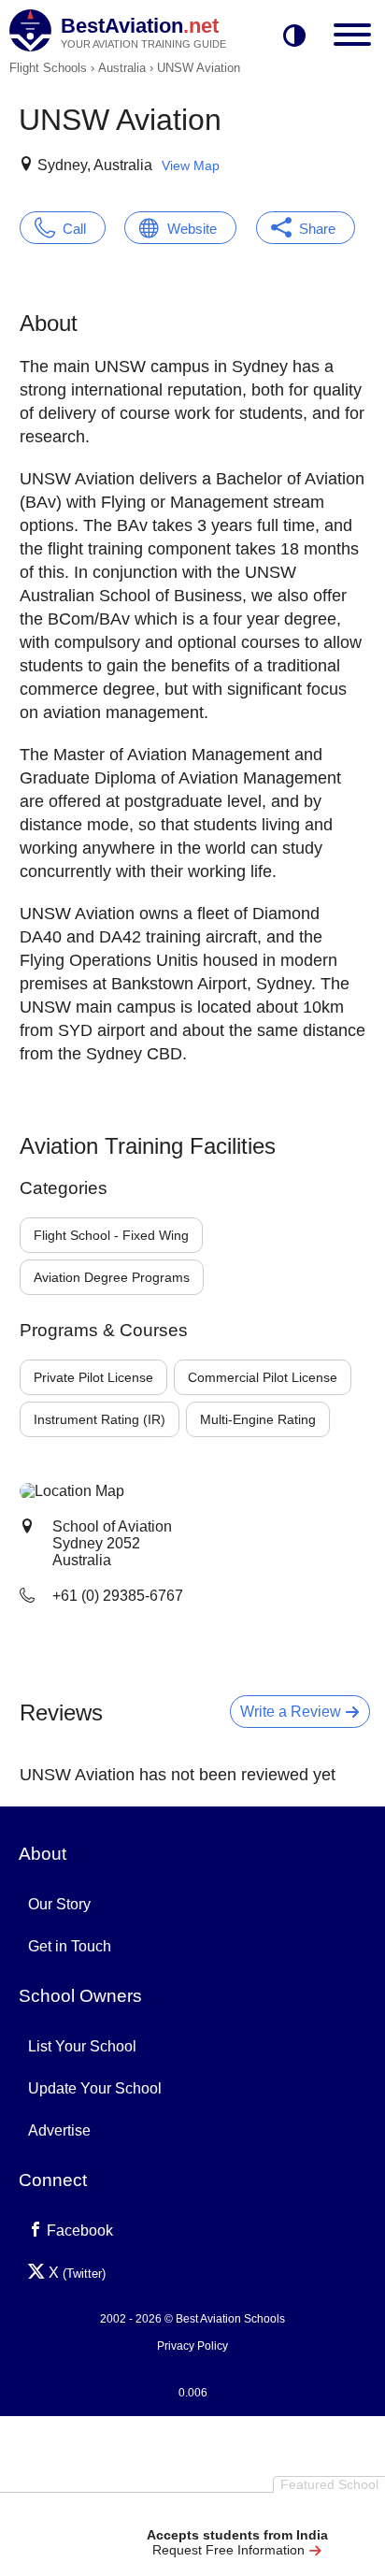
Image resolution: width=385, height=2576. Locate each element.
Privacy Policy (192, 2346)
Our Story (59, 1904)
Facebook (78, 2231)
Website (192, 229)
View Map (191, 165)
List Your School (82, 2046)
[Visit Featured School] (237, 2513)
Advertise (59, 2130)
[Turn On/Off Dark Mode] (294, 37)
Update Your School (95, 2088)
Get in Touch (70, 1946)
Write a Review (292, 1712)
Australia (122, 68)
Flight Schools (48, 68)
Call (74, 229)
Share (317, 229)
